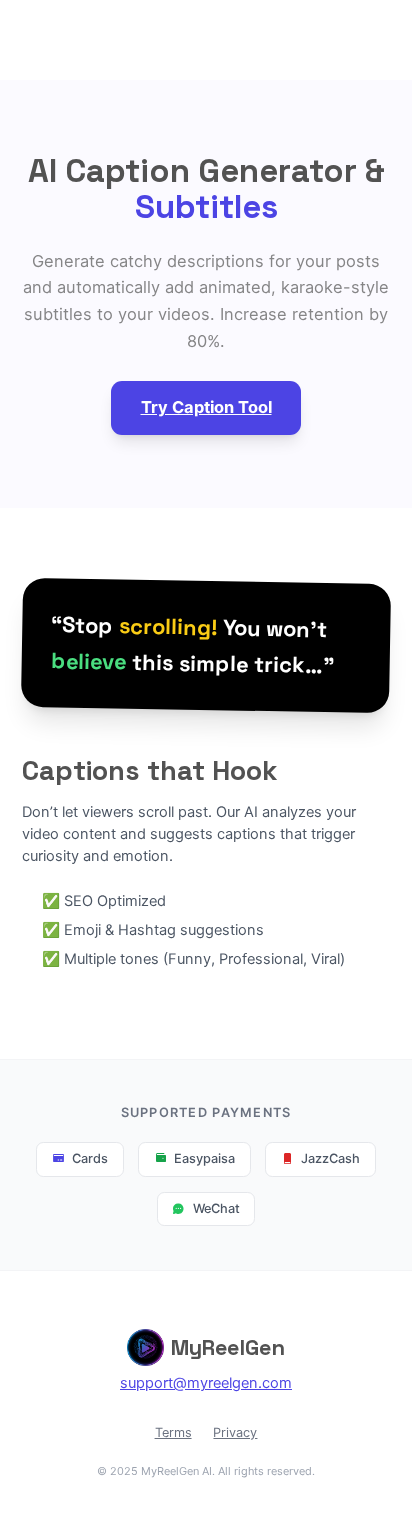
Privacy (235, 1432)
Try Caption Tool (206, 407)
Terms (173, 1432)
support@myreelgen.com (206, 1383)
